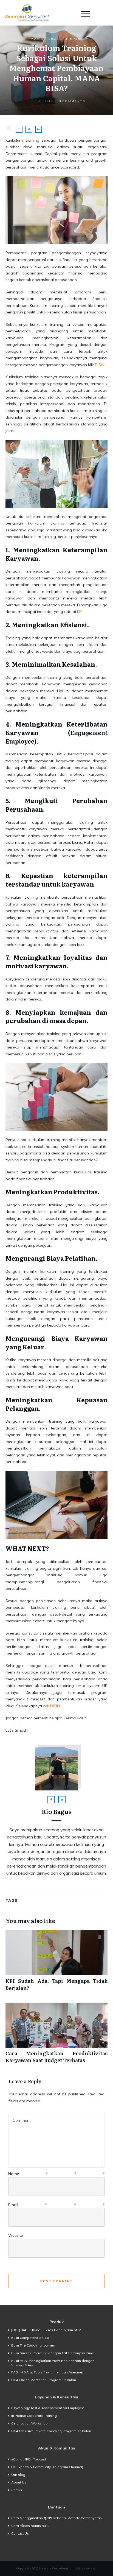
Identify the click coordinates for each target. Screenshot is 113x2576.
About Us (19, 2482)
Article (46, 101)
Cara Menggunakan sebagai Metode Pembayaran (56, 2518)
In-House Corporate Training (34, 2416)
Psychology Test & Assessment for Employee (48, 2408)
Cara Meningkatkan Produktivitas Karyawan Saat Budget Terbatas (56, 2036)
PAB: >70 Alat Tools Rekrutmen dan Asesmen (48, 2372)
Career (17, 2490)
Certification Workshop (29, 2423)
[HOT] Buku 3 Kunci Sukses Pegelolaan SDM (46, 2330)
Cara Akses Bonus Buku (30, 2526)
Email (56, 2205)
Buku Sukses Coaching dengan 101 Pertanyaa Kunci (53, 2353)
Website (16, 2235)
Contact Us (20, 2533)
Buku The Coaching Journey (33, 2345)
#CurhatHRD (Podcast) (29, 2459)
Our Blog (18, 2475)
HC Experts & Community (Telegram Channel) (47, 2467)
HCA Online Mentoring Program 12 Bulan (44, 2380)
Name (56, 2174)
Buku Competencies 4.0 (30, 2338)
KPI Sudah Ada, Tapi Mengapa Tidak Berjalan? (56, 1963)
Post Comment (57, 2281)
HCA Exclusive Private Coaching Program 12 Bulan (51, 2431)
